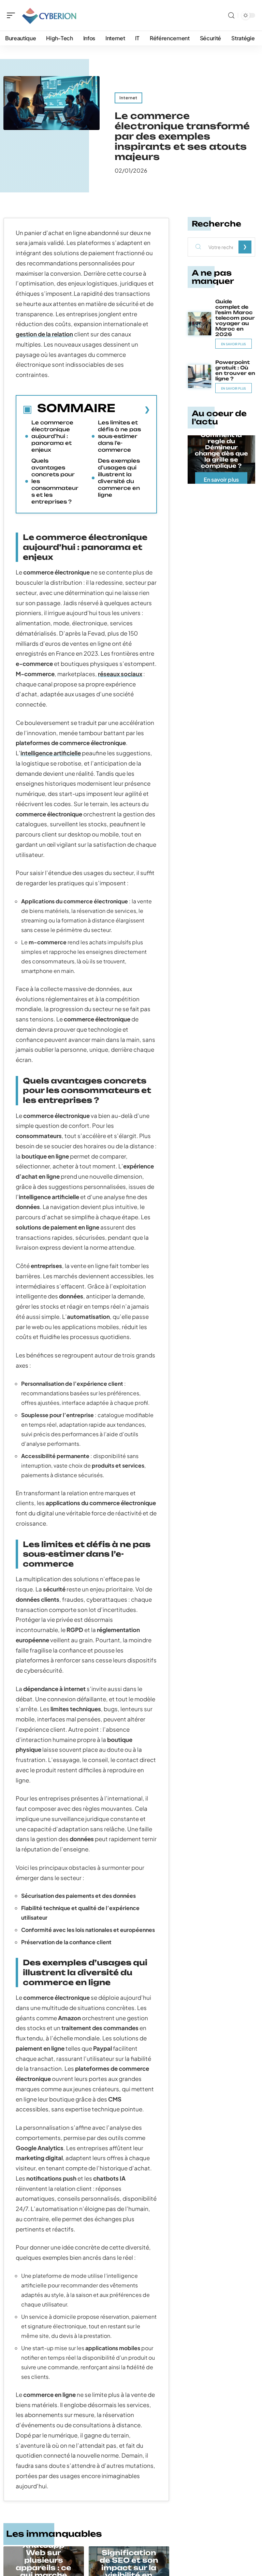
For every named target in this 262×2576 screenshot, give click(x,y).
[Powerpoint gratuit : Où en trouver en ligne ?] (200, 376)
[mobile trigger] (13, 15)
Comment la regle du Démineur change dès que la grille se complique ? (221, 450)
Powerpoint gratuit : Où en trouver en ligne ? (235, 370)
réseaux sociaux (120, 674)
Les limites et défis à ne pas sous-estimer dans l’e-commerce (119, 436)
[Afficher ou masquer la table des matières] (133, 409)
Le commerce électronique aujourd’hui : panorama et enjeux (52, 436)
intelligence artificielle (51, 753)
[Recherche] (231, 16)
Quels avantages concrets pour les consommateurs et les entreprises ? (55, 481)
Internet (128, 98)
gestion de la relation (44, 334)
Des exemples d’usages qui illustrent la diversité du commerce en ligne (119, 478)
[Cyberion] (49, 15)
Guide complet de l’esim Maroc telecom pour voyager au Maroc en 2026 (235, 318)
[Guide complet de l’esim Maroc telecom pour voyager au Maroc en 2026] (200, 324)
